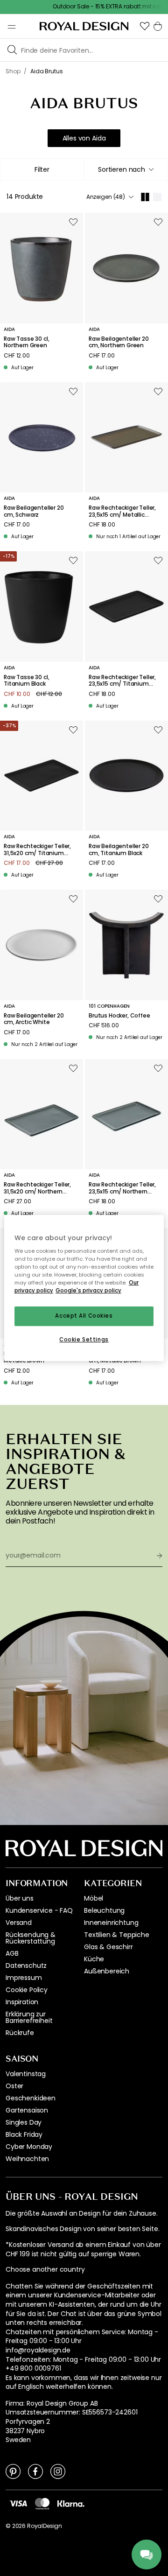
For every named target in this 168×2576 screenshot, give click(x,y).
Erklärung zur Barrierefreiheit (29, 2017)
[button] (145, 26)
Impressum (24, 1978)
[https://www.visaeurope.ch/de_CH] (18, 2503)
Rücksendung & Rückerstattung (31, 1938)
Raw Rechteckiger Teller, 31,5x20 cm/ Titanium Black (37, 850)
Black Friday (24, 2134)
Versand (19, 1923)
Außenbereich (107, 1971)
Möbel (94, 1898)
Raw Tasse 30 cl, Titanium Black (26, 681)
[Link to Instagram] (58, 2471)
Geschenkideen (31, 2098)
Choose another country (45, 2270)
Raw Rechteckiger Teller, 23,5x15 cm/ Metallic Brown (122, 511)
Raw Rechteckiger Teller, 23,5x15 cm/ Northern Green (122, 1188)
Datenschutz (26, 1965)
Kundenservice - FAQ (39, 1910)
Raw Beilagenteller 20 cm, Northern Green (119, 342)
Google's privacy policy (88, 1291)
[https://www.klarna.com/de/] (71, 2503)
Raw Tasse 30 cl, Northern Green (26, 342)
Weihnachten (27, 2159)
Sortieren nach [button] (122, 169)
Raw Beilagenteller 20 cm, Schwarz (34, 511)
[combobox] (126, 169)
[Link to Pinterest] (13, 2471)
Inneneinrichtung (111, 1923)
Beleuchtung (104, 1910)
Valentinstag (26, 2074)
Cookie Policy (27, 1990)
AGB (12, 1953)
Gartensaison (27, 2110)
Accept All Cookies (84, 1316)
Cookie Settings (84, 1340)
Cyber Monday (29, 2147)
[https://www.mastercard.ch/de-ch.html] (42, 2504)
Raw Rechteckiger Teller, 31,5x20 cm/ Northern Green (37, 1188)
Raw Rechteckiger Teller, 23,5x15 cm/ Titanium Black (122, 681)
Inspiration (22, 2002)
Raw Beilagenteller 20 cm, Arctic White (34, 1019)
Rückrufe (20, 2033)
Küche (94, 1959)
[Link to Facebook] (35, 2471)
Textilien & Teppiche (117, 1935)
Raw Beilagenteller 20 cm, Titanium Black (119, 850)
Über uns (20, 1898)
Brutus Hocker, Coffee (119, 1016)
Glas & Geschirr (108, 1947)
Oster (14, 2086)
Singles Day (24, 2122)
